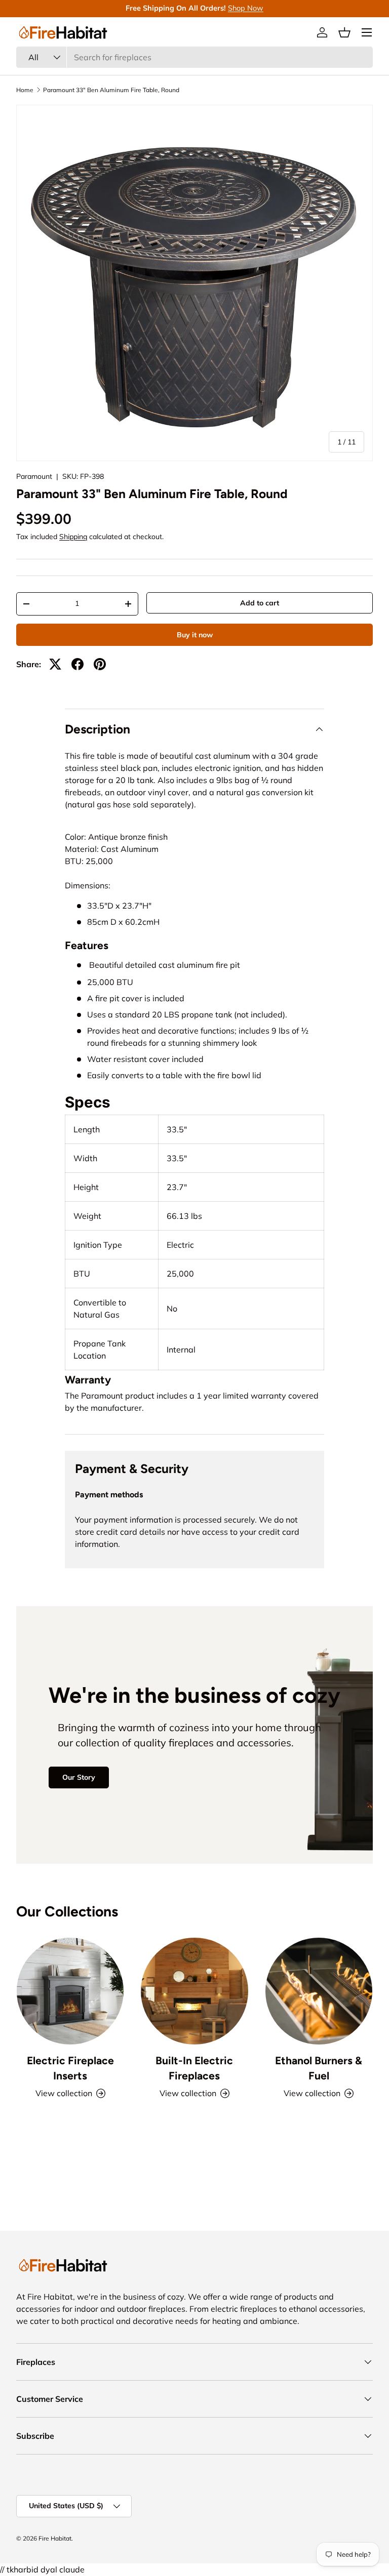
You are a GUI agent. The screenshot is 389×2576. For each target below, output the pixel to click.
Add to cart (260, 603)
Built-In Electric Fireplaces (194, 2068)
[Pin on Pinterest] (100, 664)
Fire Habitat (55, 2538)
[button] (344, 32)
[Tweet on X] (55, 664)
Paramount (34, 476)
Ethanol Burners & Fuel (319, 2068)
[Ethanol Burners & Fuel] (319, 1991)
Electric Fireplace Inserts (70, 2068)
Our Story (79, 1777)
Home (25, 90)
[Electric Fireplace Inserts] (70, 1991)
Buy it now (195, 635)
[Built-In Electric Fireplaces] (194, 1991)
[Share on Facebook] (77, 664)
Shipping (73, 537)
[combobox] (194, 57)
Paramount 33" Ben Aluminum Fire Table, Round (111, 90)
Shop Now (246, 8)
